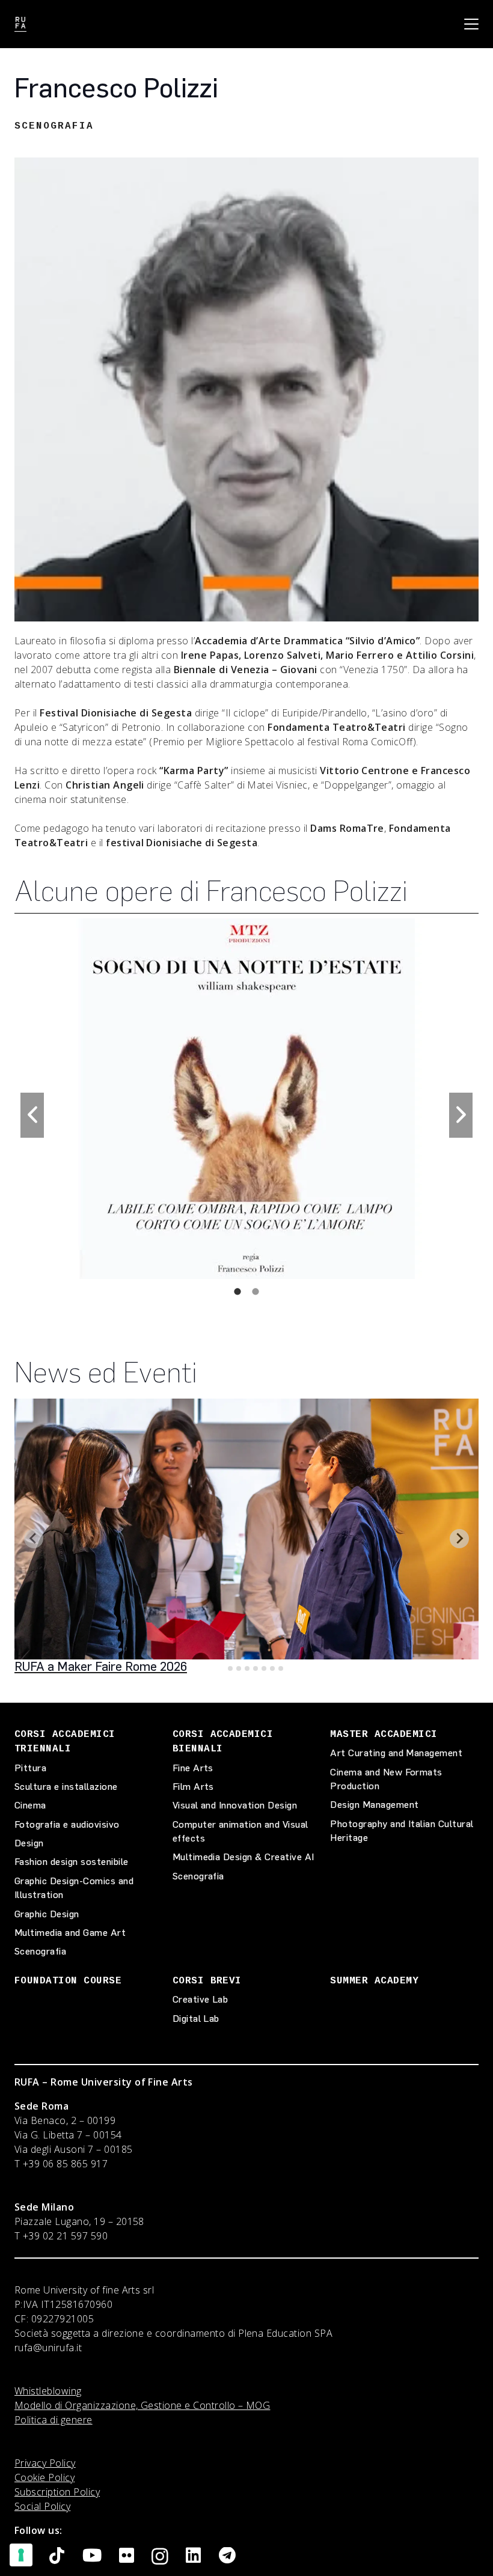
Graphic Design (47, 1914)
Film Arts (193, 1787)
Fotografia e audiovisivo (67, 1824)
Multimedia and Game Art (70, 1933)
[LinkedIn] (193, 2556)
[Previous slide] (34, 1539)
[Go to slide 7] (272, 1668)
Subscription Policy (57, 2492)
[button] (471, 24)
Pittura (30, 1768)
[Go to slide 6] (264, 1668)
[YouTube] (92, 2556)
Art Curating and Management (396, 1753)
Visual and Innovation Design (235, 1805)
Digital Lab (196, 2019)
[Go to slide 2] (230, 1668)
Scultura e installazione (66, 1787)
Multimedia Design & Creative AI (243, 1857)
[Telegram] (227, 2556)
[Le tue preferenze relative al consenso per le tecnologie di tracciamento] (21, 2555)
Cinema (30, 1805)
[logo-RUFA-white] (20, 24)
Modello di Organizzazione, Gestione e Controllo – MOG (142, 2405)
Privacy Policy (45, 2463)
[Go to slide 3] (239, 1668)
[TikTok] (57, 2556)
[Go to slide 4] (247, 1668)
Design (29, 1843)
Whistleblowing (48, 2391)
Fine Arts (193, 1768)
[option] (246, 1099)
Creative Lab (201, 1999)
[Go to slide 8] (281, 1668)
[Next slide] (459, 1539)
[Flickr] (127, 2556)
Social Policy (42, 2506)
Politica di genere (54, 2420)
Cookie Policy (44, 2477)
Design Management (374, 1805)
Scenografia (40, 1951)
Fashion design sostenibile (71, 1862)
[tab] (237, 1291)
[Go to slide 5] (256, 1668)
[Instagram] (160, 2557)
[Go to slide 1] (222, 1668)
